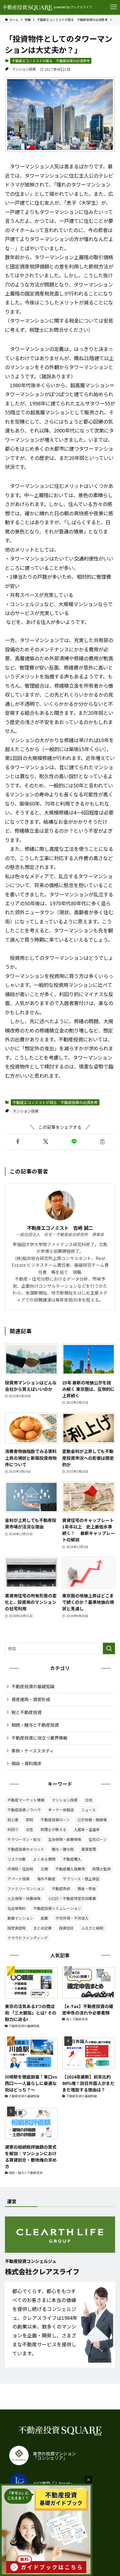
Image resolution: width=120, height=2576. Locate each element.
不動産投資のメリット (26, 1849)
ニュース (88, 1810)
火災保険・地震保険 (24, 1898)
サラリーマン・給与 (24, 1839)
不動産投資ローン (55, 1819)
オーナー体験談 (61, 1810)
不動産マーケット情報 (26, 1800)
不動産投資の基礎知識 (33, 1686)
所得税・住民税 (20, 1869)
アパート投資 (18, 1879)
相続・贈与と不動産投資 (35, 1725)
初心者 (13, 1819)
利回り (13, 1829)
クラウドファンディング (28, 1938)
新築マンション (20, 1918)
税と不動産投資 (26, 1712)
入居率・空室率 (87, 1829)
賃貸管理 (89, 1849)
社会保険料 (17, 1908)
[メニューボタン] (114, 7)
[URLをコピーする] (102, 1142)
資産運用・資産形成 (31, 1699)
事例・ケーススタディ (33, 1751)
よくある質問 (44, 1859)
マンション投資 (24, 69)
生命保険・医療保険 (65, 1839)
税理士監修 (102, 1869)
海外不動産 (46, 1879)
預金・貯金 (87, 1888)
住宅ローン (98, 1839)
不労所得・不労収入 (72, 1918)
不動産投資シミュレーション (57, 1908)
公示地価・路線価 (92, 1819)
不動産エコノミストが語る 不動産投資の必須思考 (51, 61)
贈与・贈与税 (63, 1849)
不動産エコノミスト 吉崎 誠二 (60, 1228)
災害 (44, 1869)
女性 (30, 1829)
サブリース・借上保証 (81, 1879)
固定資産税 (17, 1928)
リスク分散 (17, 1859)
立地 (89, 1800)
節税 (30, 1819)
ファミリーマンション (26, 1888)
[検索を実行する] (109, 1648)
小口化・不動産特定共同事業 (72, 1898)
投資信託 (66, 1928)
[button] (18, 1142)
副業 (44, 1918)
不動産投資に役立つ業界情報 (39, 1738)
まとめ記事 (42, 1928)
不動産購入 (72, 1859)
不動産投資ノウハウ (24, 1810)
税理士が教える (54, 1829)
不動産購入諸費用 (70, 1869)
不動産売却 (61, 1888)
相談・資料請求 (26, 1763)
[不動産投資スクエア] (27, 7)
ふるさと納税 (92, 1928)
